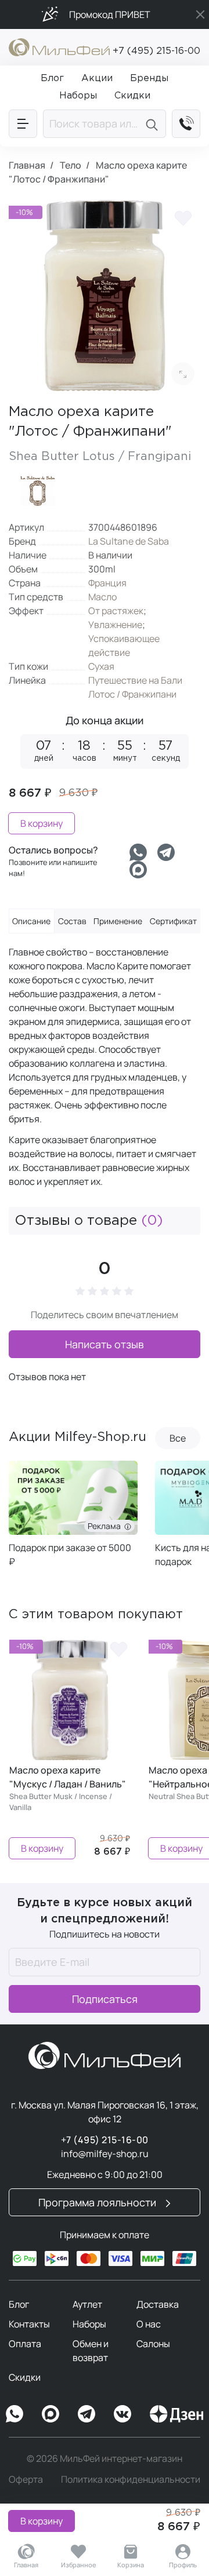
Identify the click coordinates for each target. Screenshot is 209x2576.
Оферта (26, 2479)
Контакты (29, 2324)
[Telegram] (166, 852)
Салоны (153, 2344)
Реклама (106, 1526)
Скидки (25, 2377)
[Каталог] (23, 124)
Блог (19, 2304)
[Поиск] (154, 124)
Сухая (101, 666)
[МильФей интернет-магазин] (59, 46)
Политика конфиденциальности (131, 2479)
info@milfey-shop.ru (105, 2154)
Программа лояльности (98, 2202)
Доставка (158, 2304)
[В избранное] (183, 217)
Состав (72, 921)
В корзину (42, 2521)
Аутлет (87, 2304)
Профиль (183, 2565)
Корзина (131, 2565)
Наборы (89, 2324)
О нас (149, 2324)
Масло (102, 597)
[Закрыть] (200, 14)
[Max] (51, 2414)
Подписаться (105, 1999)
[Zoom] (183, 374)
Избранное (79, 2565)
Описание (31, 921)
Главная (26, 2565)
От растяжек (116, 611)
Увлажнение (115, 625)
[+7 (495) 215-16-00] (186, 124)
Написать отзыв (105, 1344)
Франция (107, 583)
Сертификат (173, 921)
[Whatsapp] (138, 852)
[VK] (122, 2414)
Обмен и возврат (91, 2351)
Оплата (25, 2344)
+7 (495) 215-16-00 (156, 51)
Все (178, 1438)
